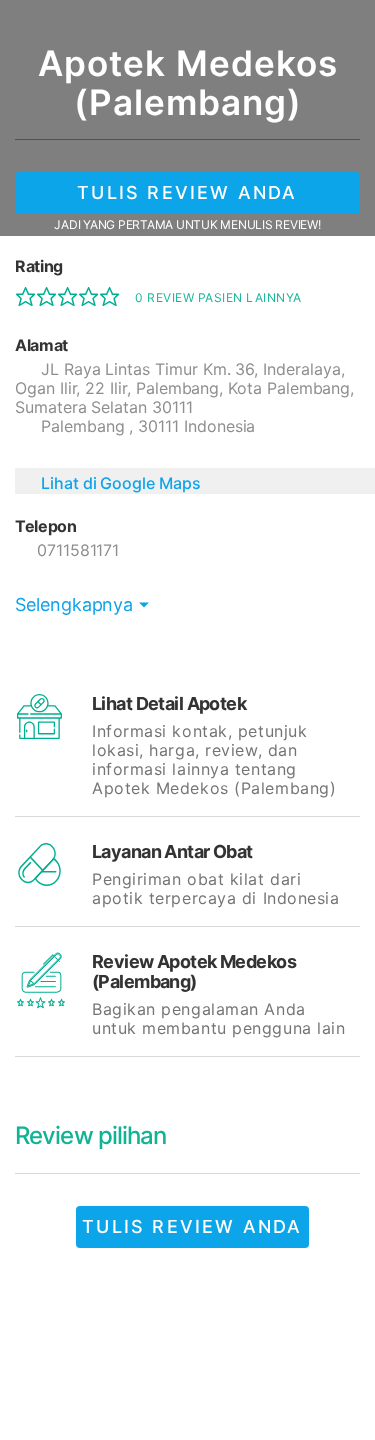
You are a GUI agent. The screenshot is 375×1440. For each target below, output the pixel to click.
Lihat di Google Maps (121, 483)
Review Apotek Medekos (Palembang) (194, 971)
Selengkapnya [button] (74, 604)
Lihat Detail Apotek (169, 703)
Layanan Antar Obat (172, 851)
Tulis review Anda (187, 192)
